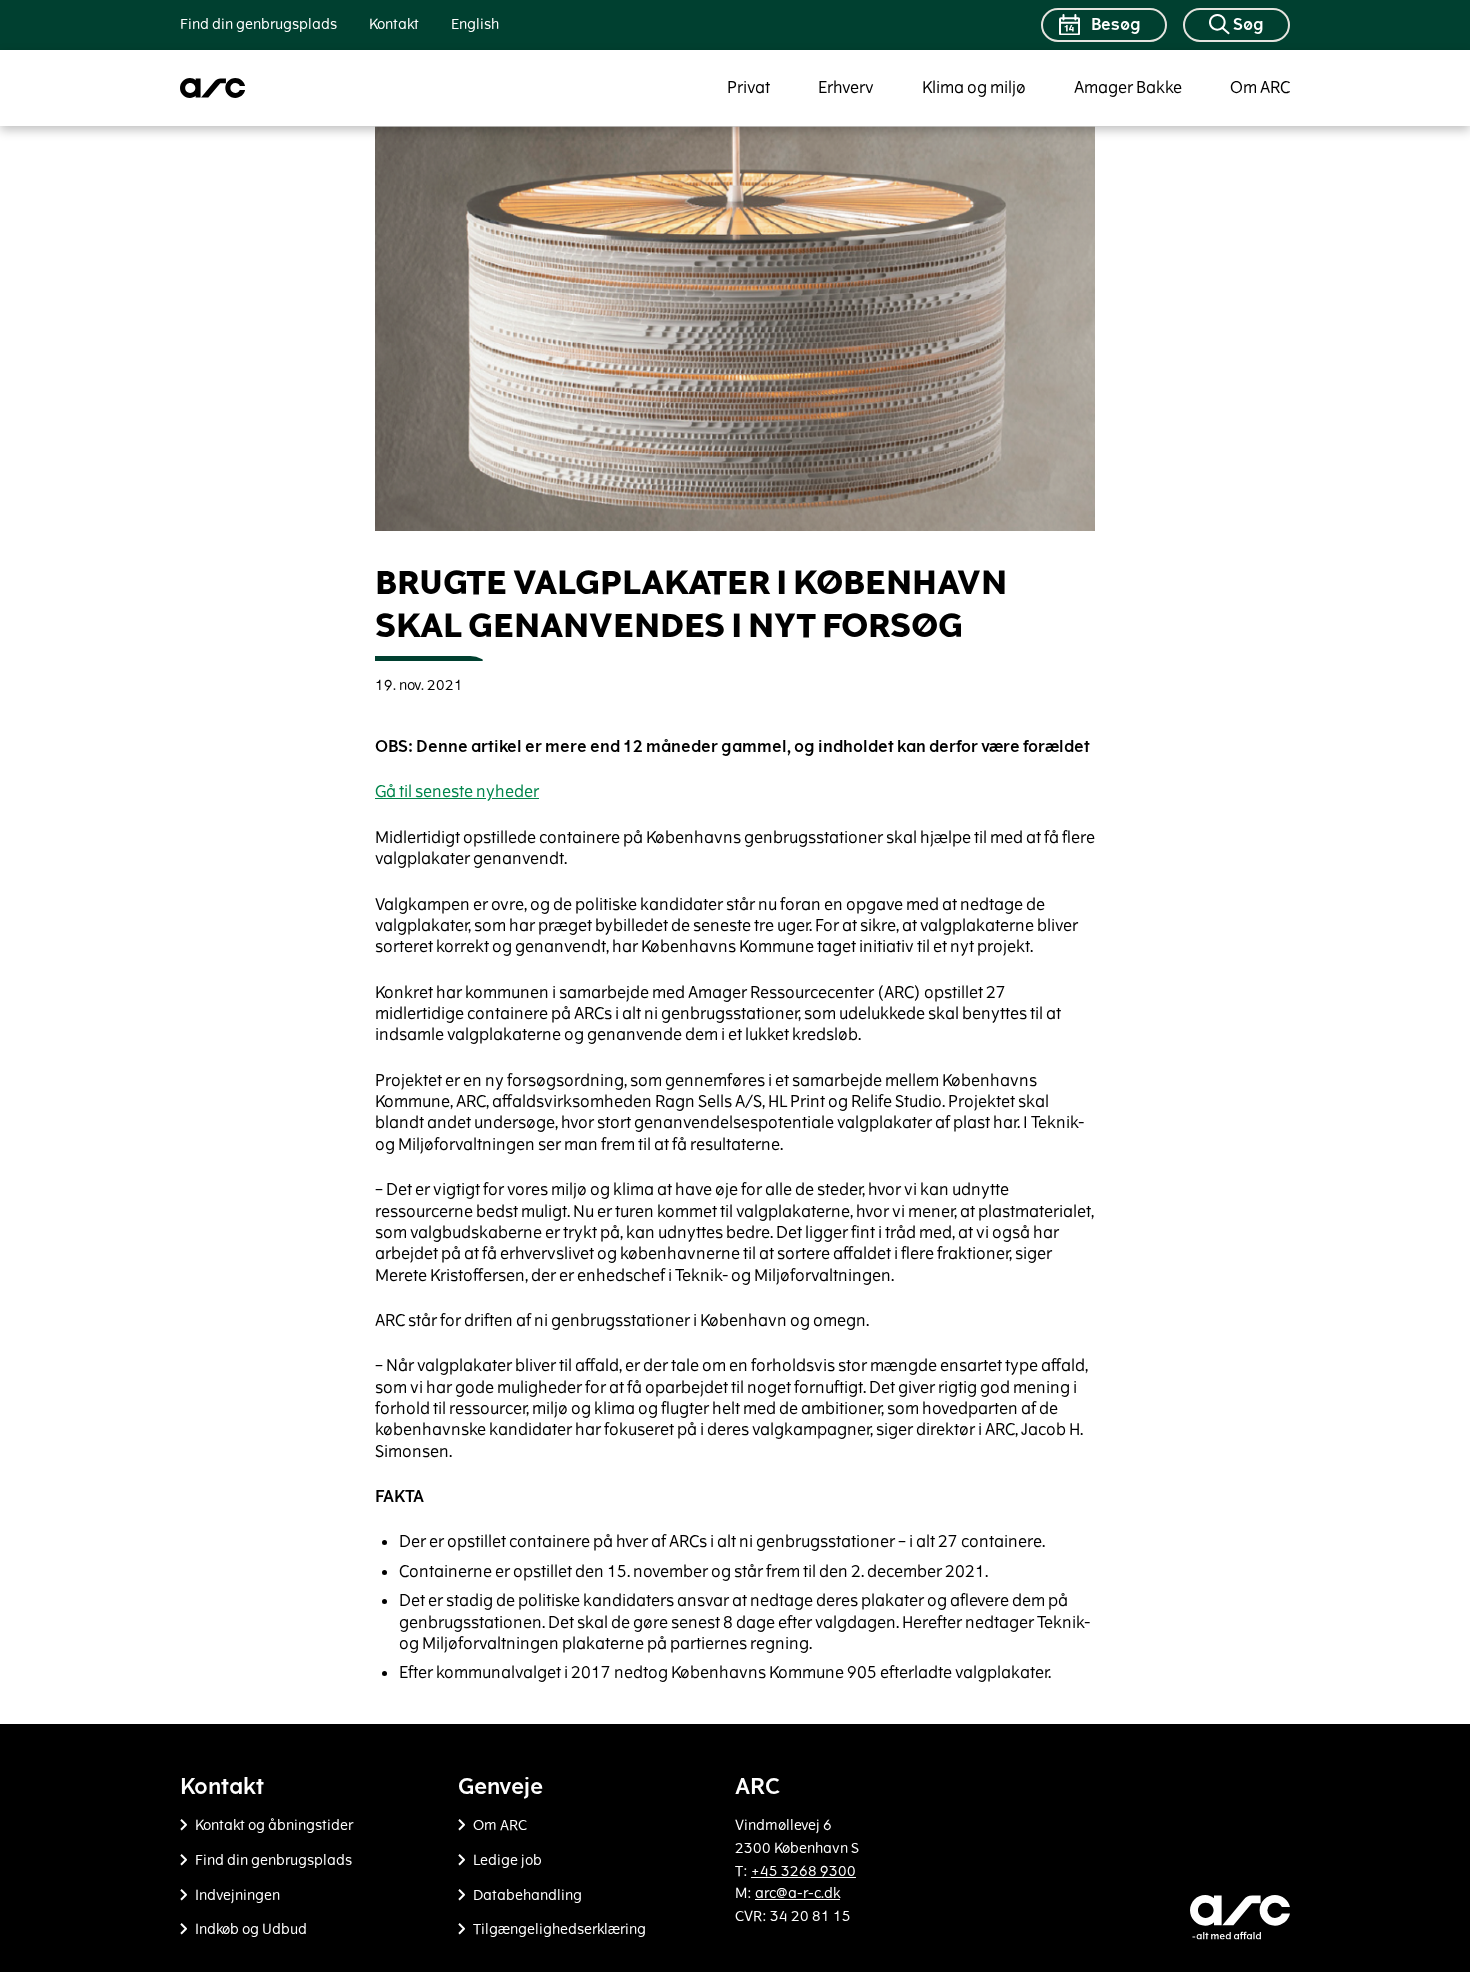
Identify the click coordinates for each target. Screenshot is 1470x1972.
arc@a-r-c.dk (797, 1893)
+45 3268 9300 (803, 1871)
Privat (748, 87)
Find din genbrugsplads (258, 24)
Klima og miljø (974, 87)
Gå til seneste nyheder (457, 791)
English (475, 24)
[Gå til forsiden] (213, 88)
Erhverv (846, 87)
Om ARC (1260, 87)
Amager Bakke (1128, 87)
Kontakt (394, 24)
